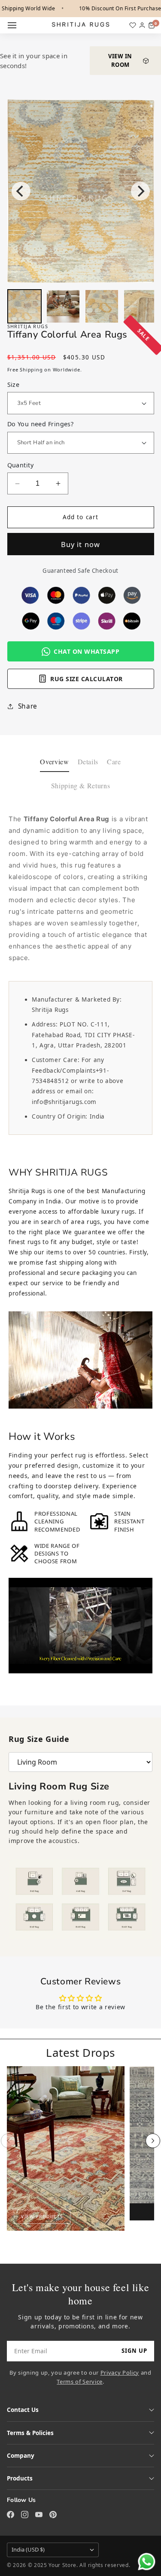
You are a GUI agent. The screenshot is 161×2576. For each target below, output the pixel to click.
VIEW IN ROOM (120, 60)
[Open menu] (12, 25)
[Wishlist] (133, 25)
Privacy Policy (120, 2373)
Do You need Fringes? (41, 424)
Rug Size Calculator (87, 679)
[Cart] (152, 25)
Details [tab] (88, 761)
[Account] (142, 25)
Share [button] (28, 706)
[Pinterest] (53, 2515)
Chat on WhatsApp (87, 651)
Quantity (21, 465)
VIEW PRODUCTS (42, 2217)
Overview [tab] (54, 761)
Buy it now (80, 544)
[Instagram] (25, 2515)
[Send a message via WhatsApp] (147, 2562)
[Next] (140, 191)
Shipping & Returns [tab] (81, 785)
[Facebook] (11, 2515)
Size (14, 384)
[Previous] (21, 191)
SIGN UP (134, 2351)
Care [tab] (114, 761)
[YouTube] (39, 2515)
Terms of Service (80, 2382)
